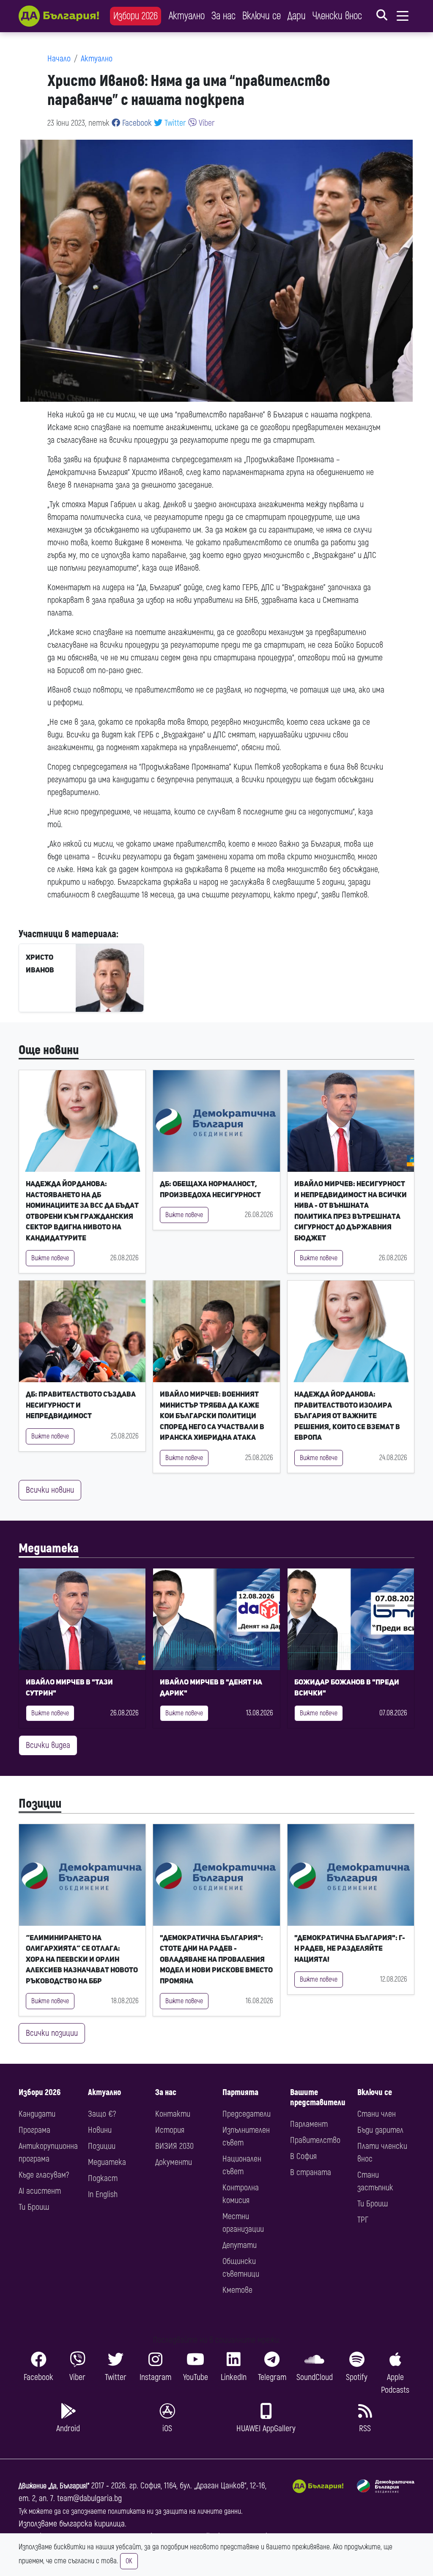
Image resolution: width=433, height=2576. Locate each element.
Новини (100, 2130)
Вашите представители (318, 2097)
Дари (297, 16)
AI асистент (40, 2191)
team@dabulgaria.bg (89, 2498)
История (170, 2130)
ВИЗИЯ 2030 (174, 2146)
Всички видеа (48, 1745)
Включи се (262, 16)
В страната (311, 2172)
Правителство (315, 2140)
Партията (240, 2092)
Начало (59, 59)
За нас (223, 16)
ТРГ (363, 2220)
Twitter (174, 123)
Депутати (240, 2245)
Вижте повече (50, 1258)
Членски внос (337, 16)
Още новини (49, 1050)
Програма (34, 2130)
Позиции (40, 1804)
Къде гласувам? (44, 2175)
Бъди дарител (380, 2130)
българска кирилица (92, 2524)
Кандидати (37, 2114)
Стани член (377, 2114)
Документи (174, 2162)
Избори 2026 (136, 16)
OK (129, 2561)
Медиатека (49, 1548)
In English (103, 2194)
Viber (206, 123)
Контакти (173, 2114)
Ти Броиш (34, 2207)
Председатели (247, 2114)
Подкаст (103, 2178)
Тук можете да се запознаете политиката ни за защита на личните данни (130, 2511)
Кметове (237, 2290)
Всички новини (50, 1490)
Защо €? (102, 2114)
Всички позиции (52, 2033)
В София (303, 2156)
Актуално (187, 16)
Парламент (309, 2124)
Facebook (136, 123)
